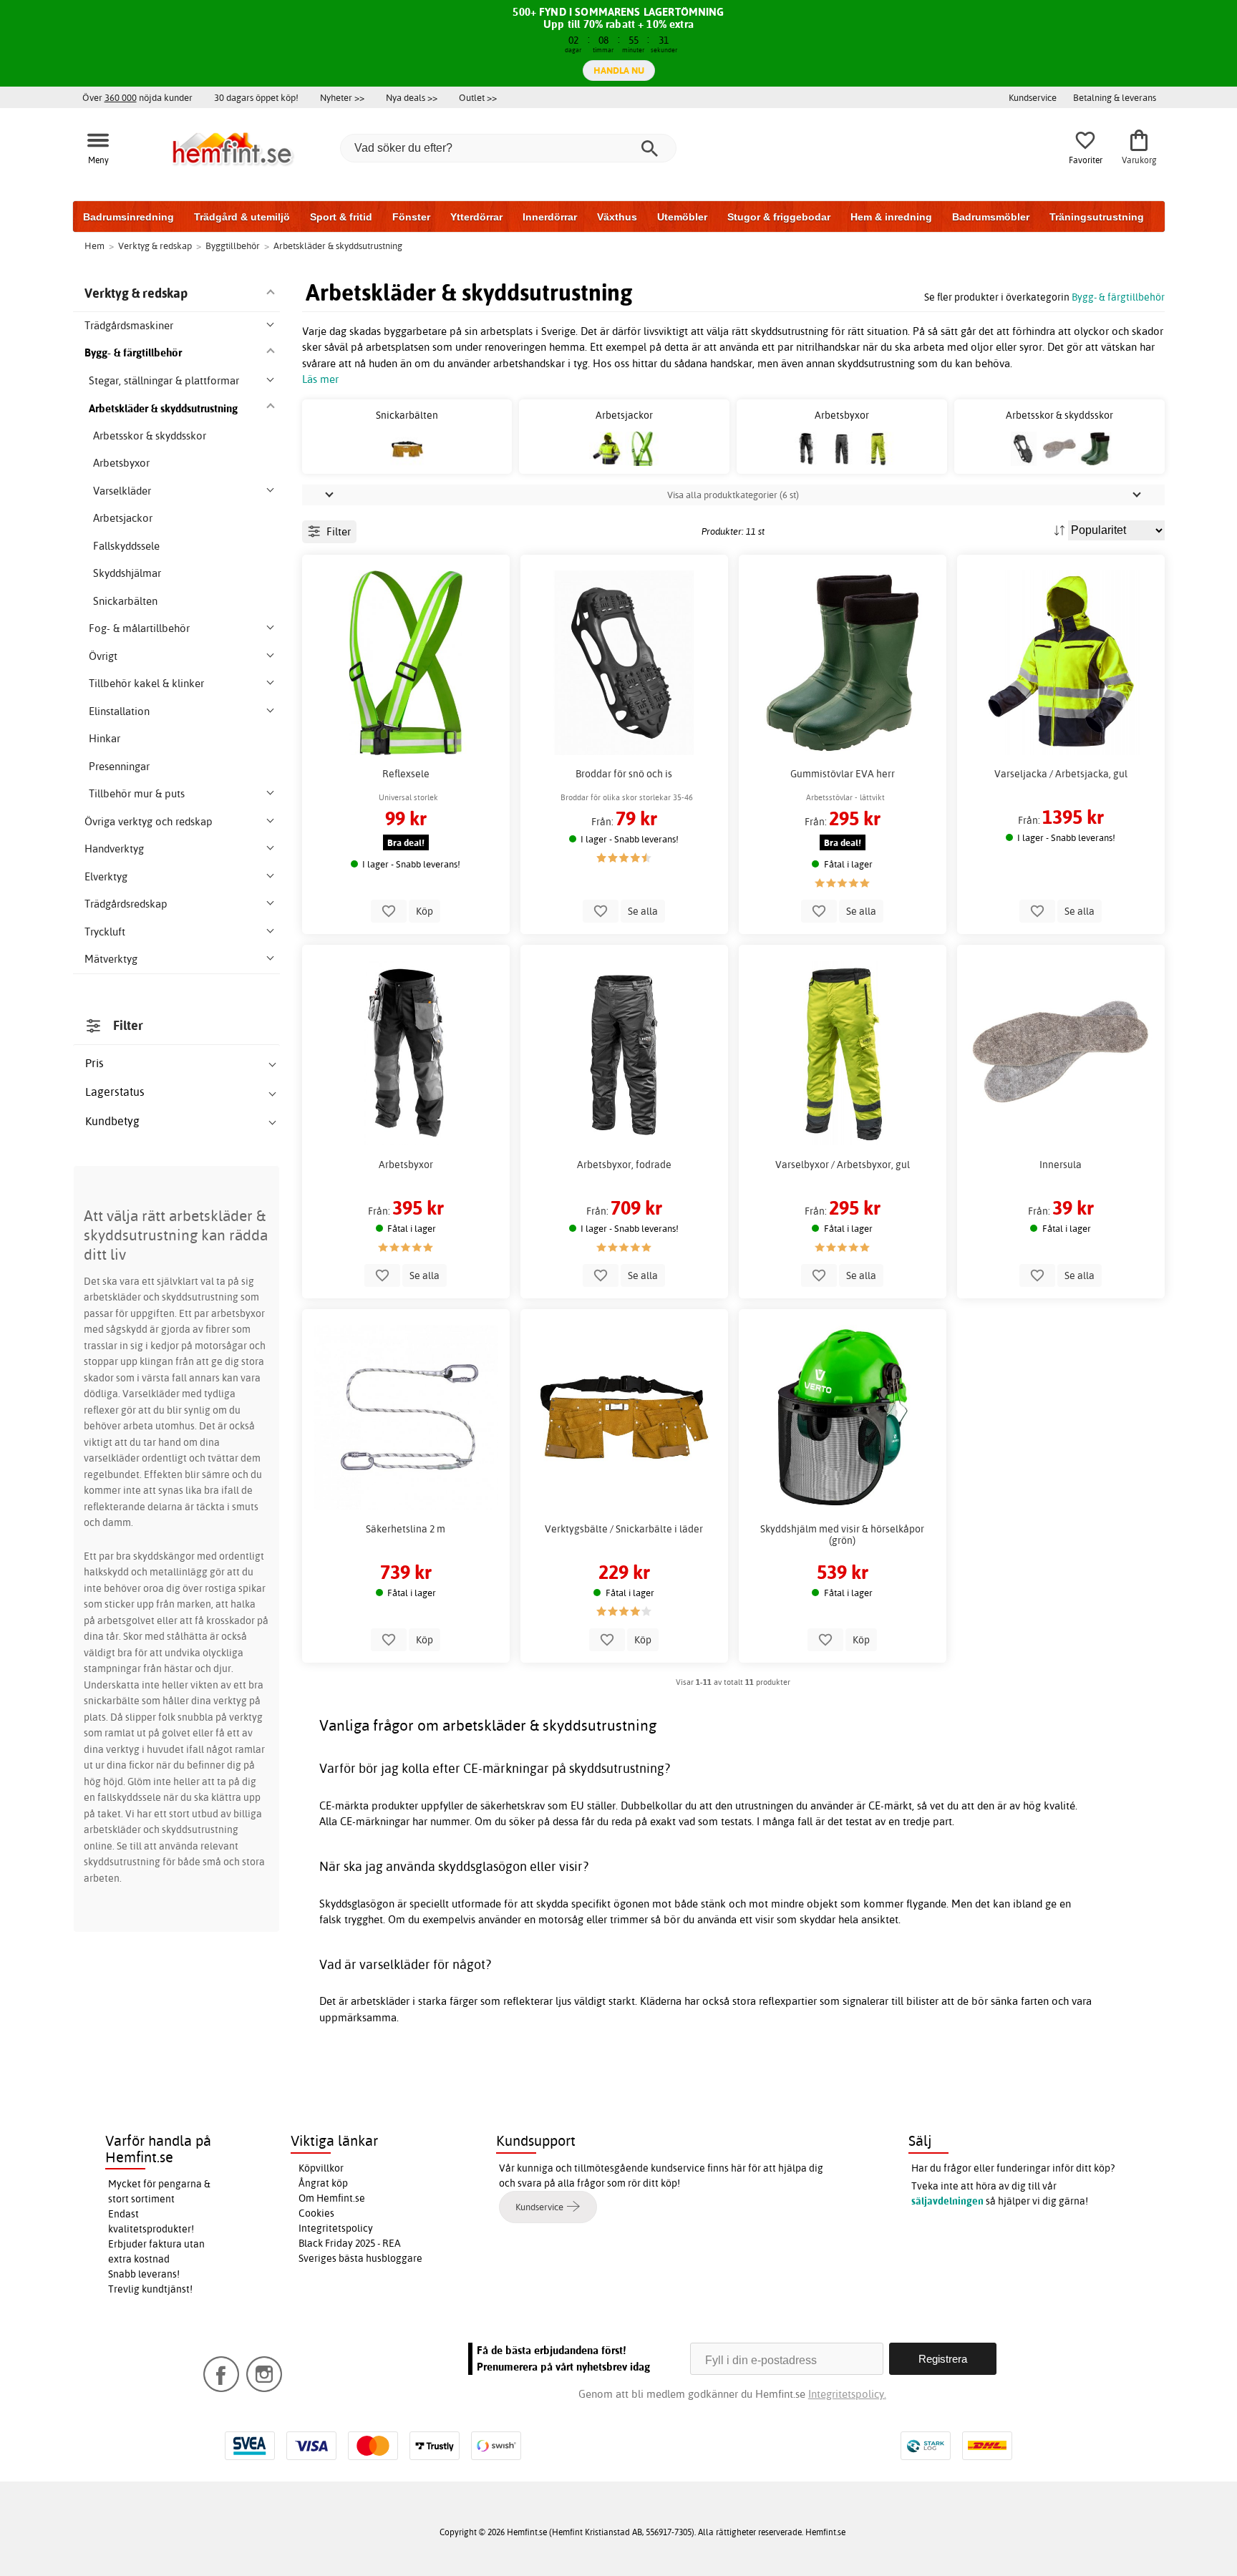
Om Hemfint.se (332, 2198)
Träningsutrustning (1097, 217)
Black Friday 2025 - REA (350, 2243)
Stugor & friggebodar (779, 217)
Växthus (617, 217)
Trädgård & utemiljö (242, 217)
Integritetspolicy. (847, 2394)
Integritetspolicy (336, 2228)
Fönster (411, 217)
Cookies (316, 2213)
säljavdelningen (947, 2201)
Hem (94, 246)
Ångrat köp (323, 2183)
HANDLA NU (619, 70)
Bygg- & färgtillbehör (1118, 297)
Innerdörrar (550, 217)
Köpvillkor (321, 2168)
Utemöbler (682, 217)
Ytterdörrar (476, 217)
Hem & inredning (891, 217)
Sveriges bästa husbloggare (360, 2258)
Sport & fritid (341, 217)
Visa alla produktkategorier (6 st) (733, 495)
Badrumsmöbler (991, 217)
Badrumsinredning (128, 217)
